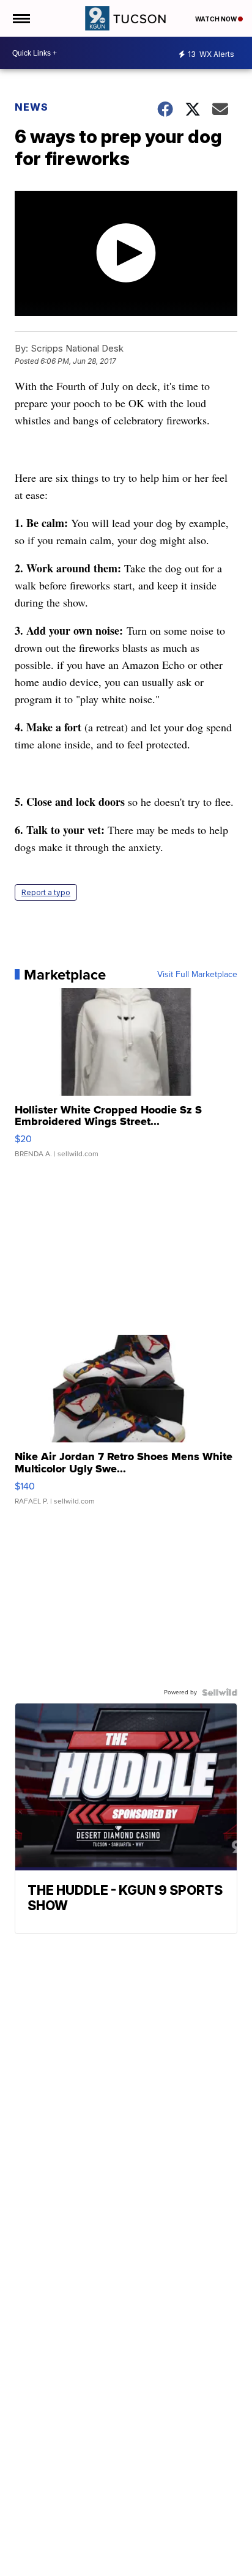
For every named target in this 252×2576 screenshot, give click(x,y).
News (31, 107)
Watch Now (217, 19)
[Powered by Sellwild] (220, 1692)
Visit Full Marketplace (197, 975)
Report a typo (46, 892)
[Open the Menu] (20, 18)
